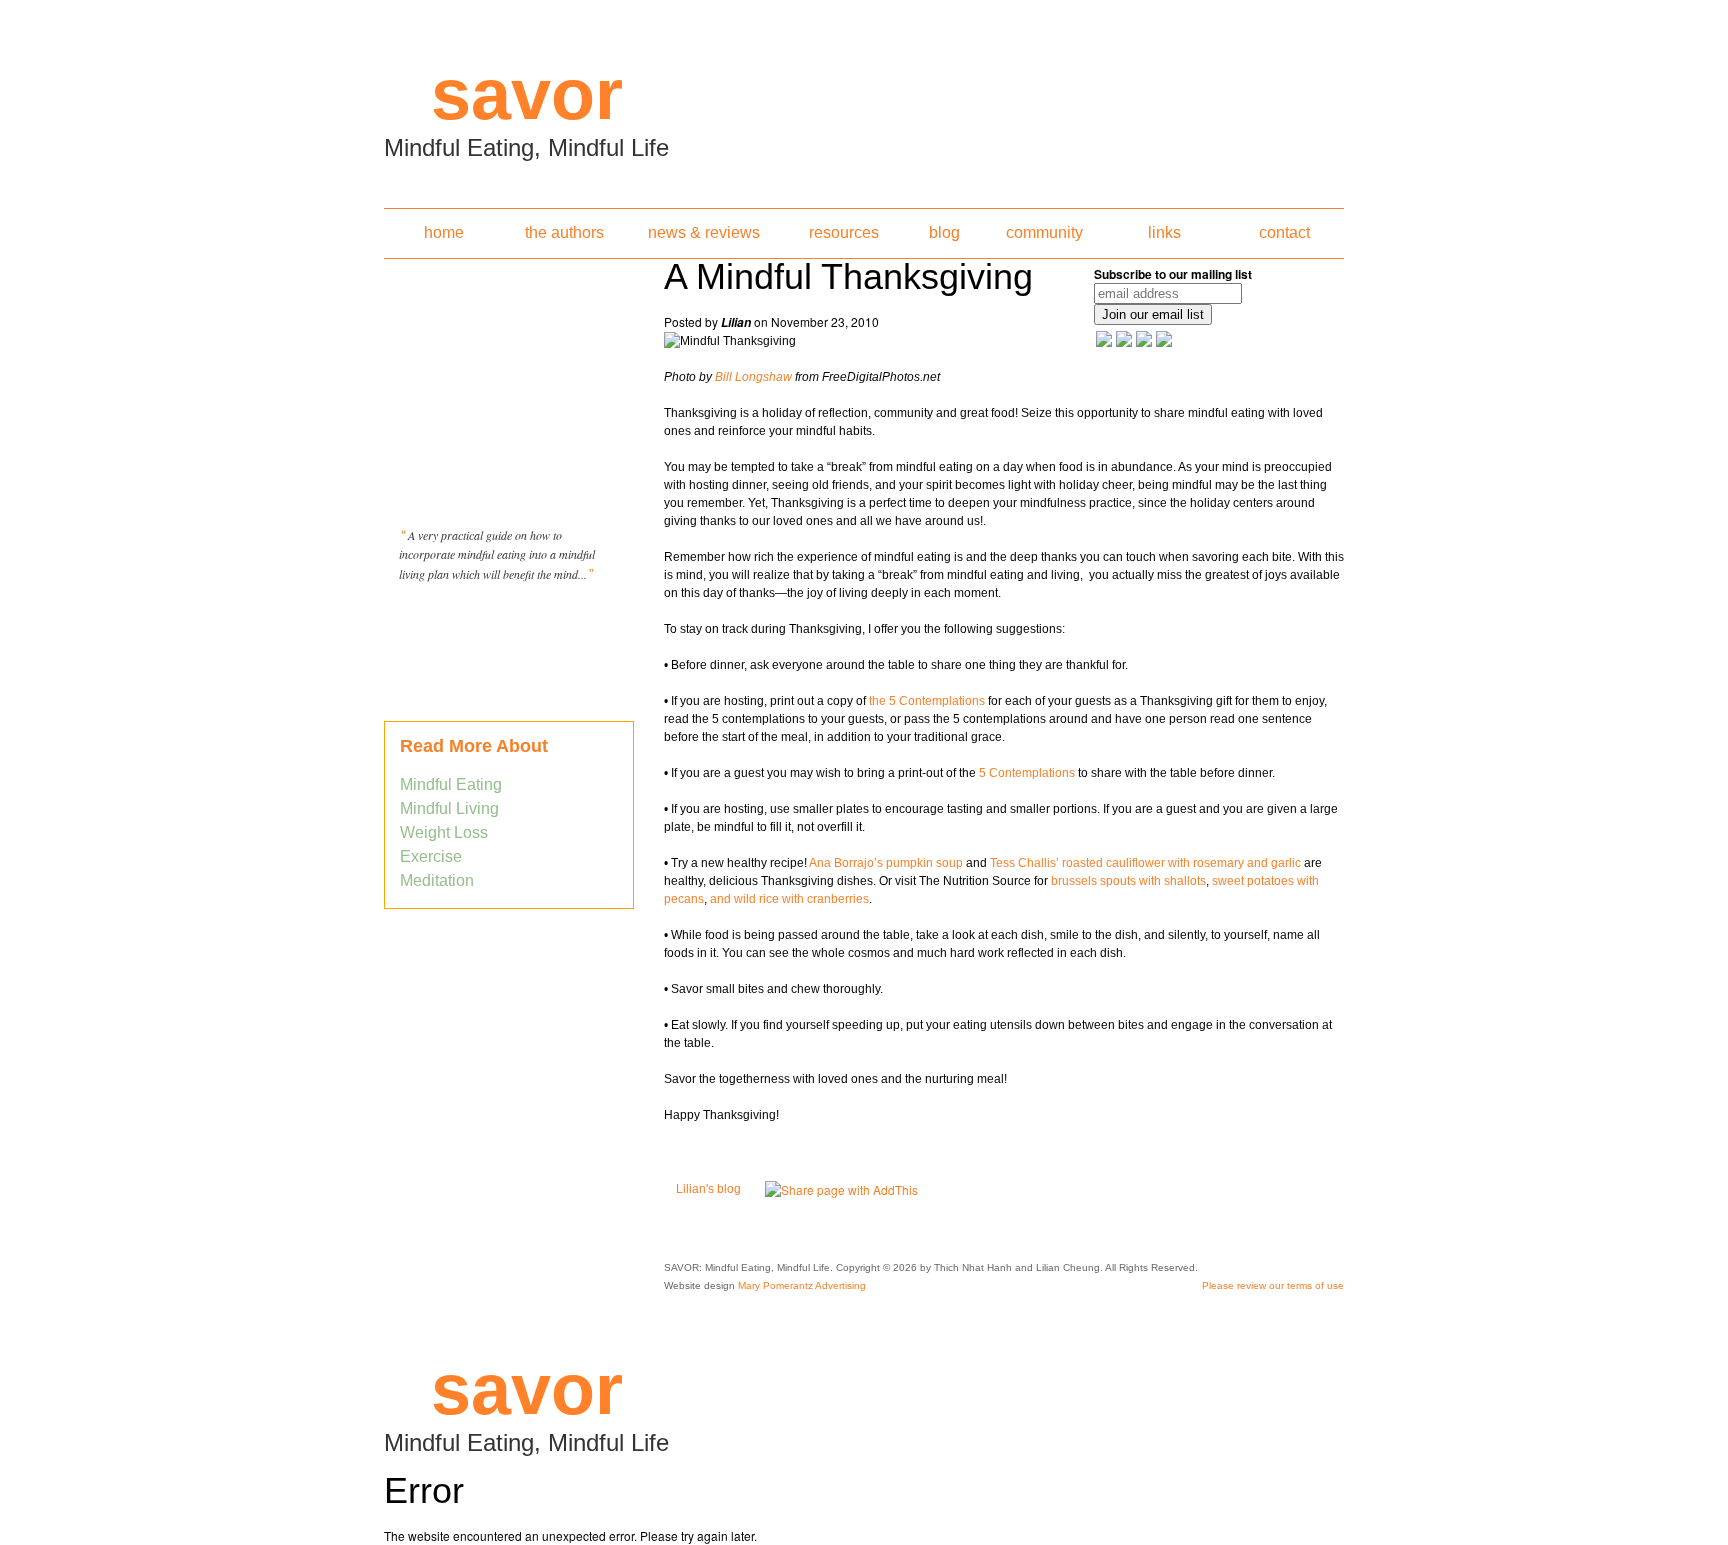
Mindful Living (449, 808)
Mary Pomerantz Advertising (802, 1285)
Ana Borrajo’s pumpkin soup (886, 863)
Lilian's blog (708, 1189)
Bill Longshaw (753, 377)
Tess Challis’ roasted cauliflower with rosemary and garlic (1147, 863)
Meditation (437, 880)
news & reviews (704, 232)
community (1044, 232)
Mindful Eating (451, 784)
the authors (564, 232)
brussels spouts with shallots (1127, 881)
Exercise (431, 856)
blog (944, 232)
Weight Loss (444, 832)
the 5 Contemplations (927, 701)
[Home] (864, 98)
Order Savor (509, 624)
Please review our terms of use (1273, 1285)
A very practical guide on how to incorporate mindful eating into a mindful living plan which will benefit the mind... (497, 554)
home (444, 232)
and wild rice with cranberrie (786, 899)
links (1164, 232)
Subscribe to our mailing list (1173, 274)
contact (1284, 232)
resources (844, 232)
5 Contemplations (1027, 773)
